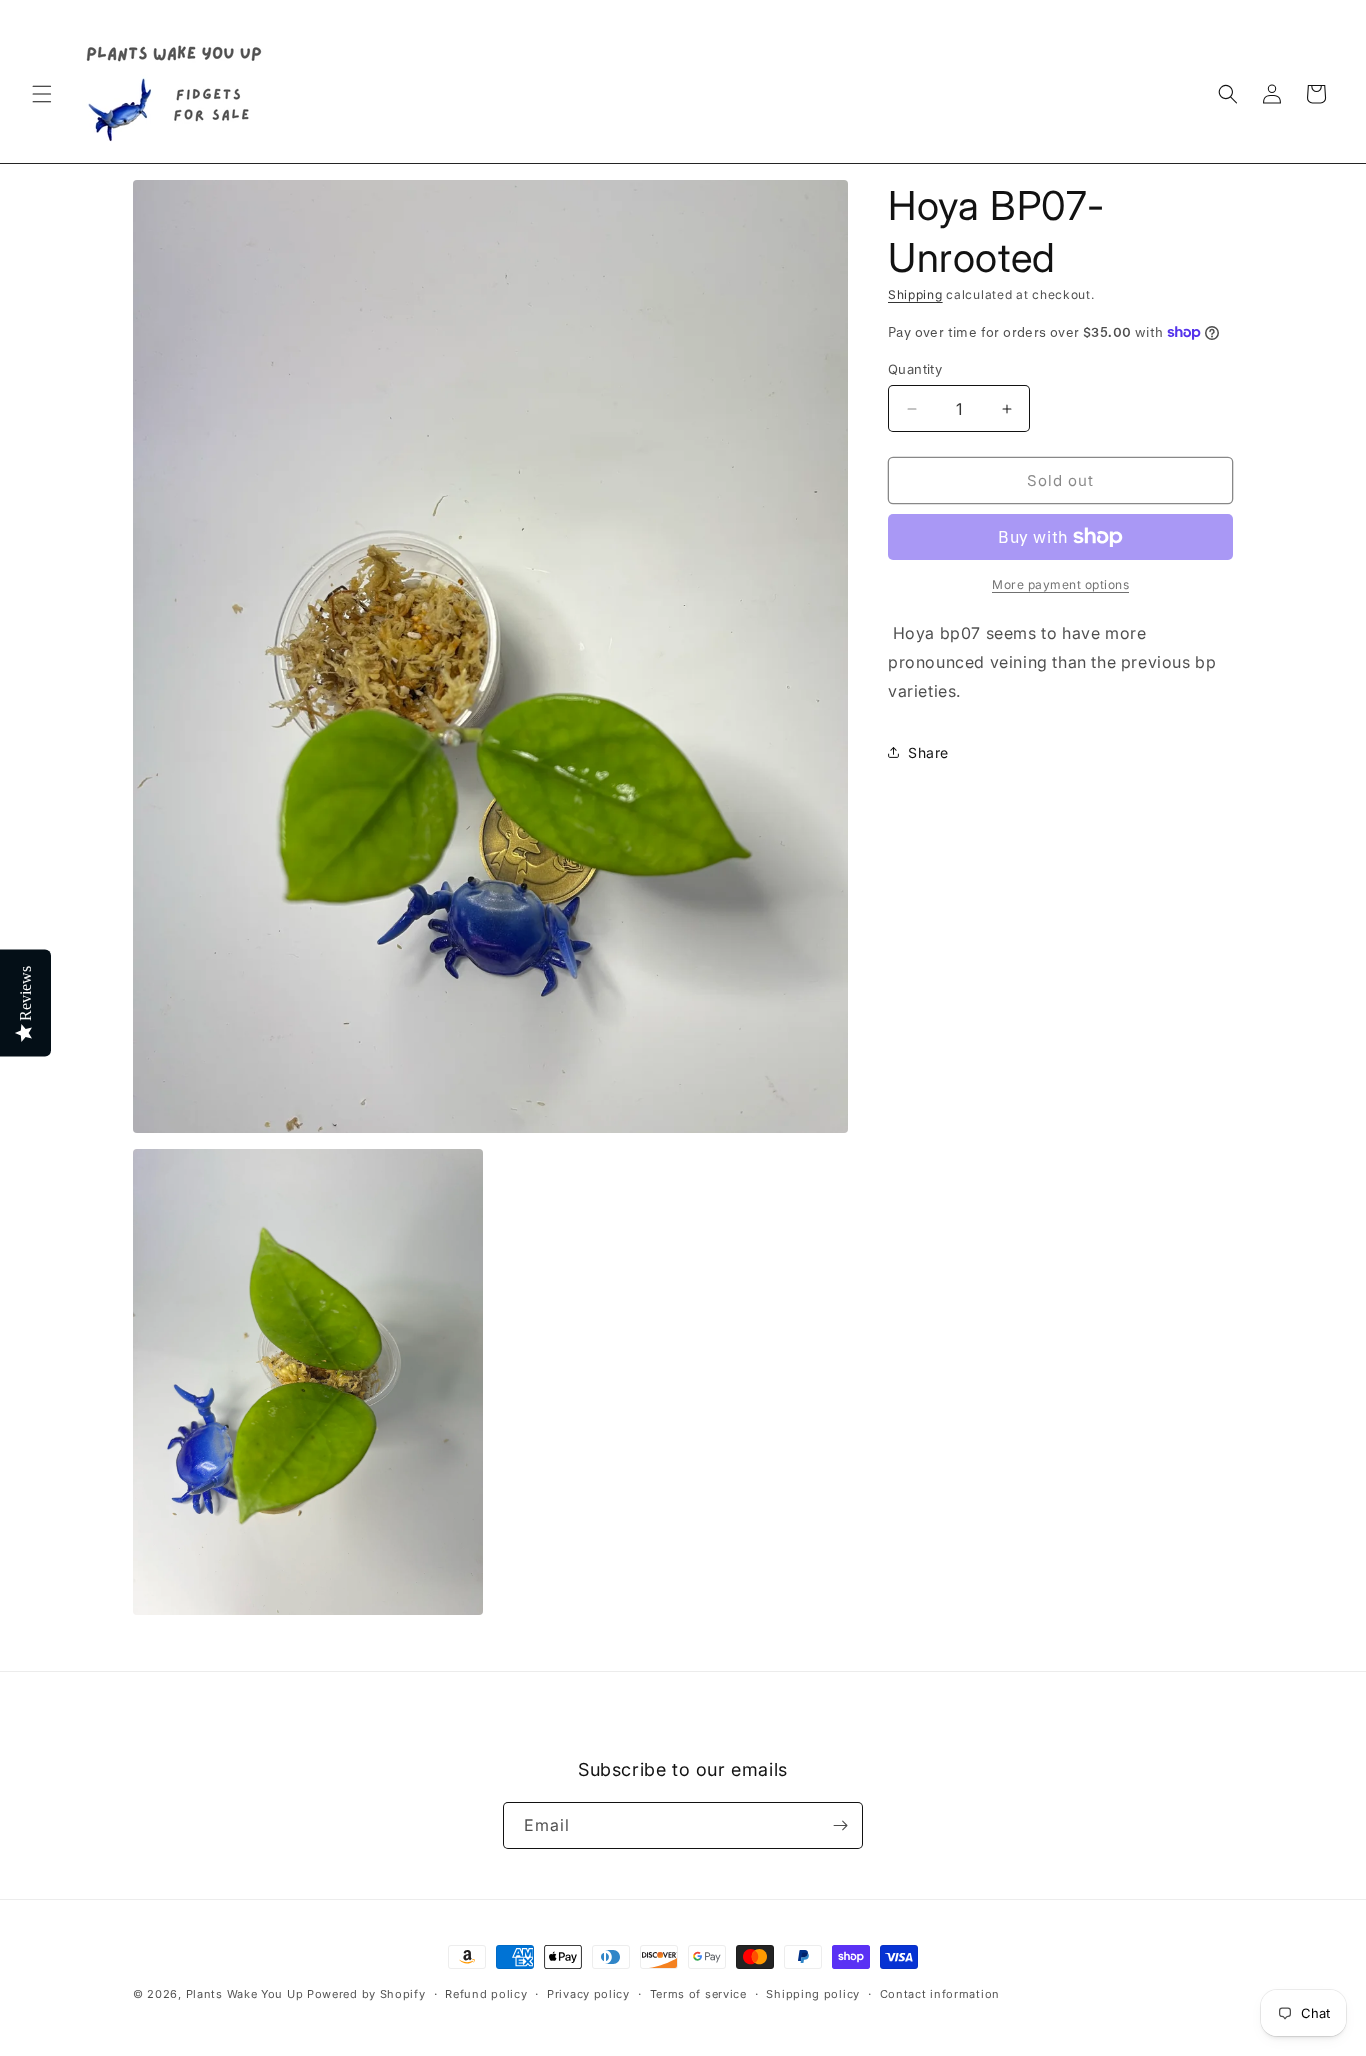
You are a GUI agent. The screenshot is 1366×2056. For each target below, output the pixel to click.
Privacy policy (588, 1994)
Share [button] (928, 752)
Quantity (915, 369)
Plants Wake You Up (245, 1994)
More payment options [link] (1060, 584)
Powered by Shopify (366, 1994)
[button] (42, 94)
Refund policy (486, 1994)
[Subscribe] (840, 1825)
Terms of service (698, 1994)
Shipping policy (813, 1994)
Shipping (915, 294)
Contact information (940, 1994)
